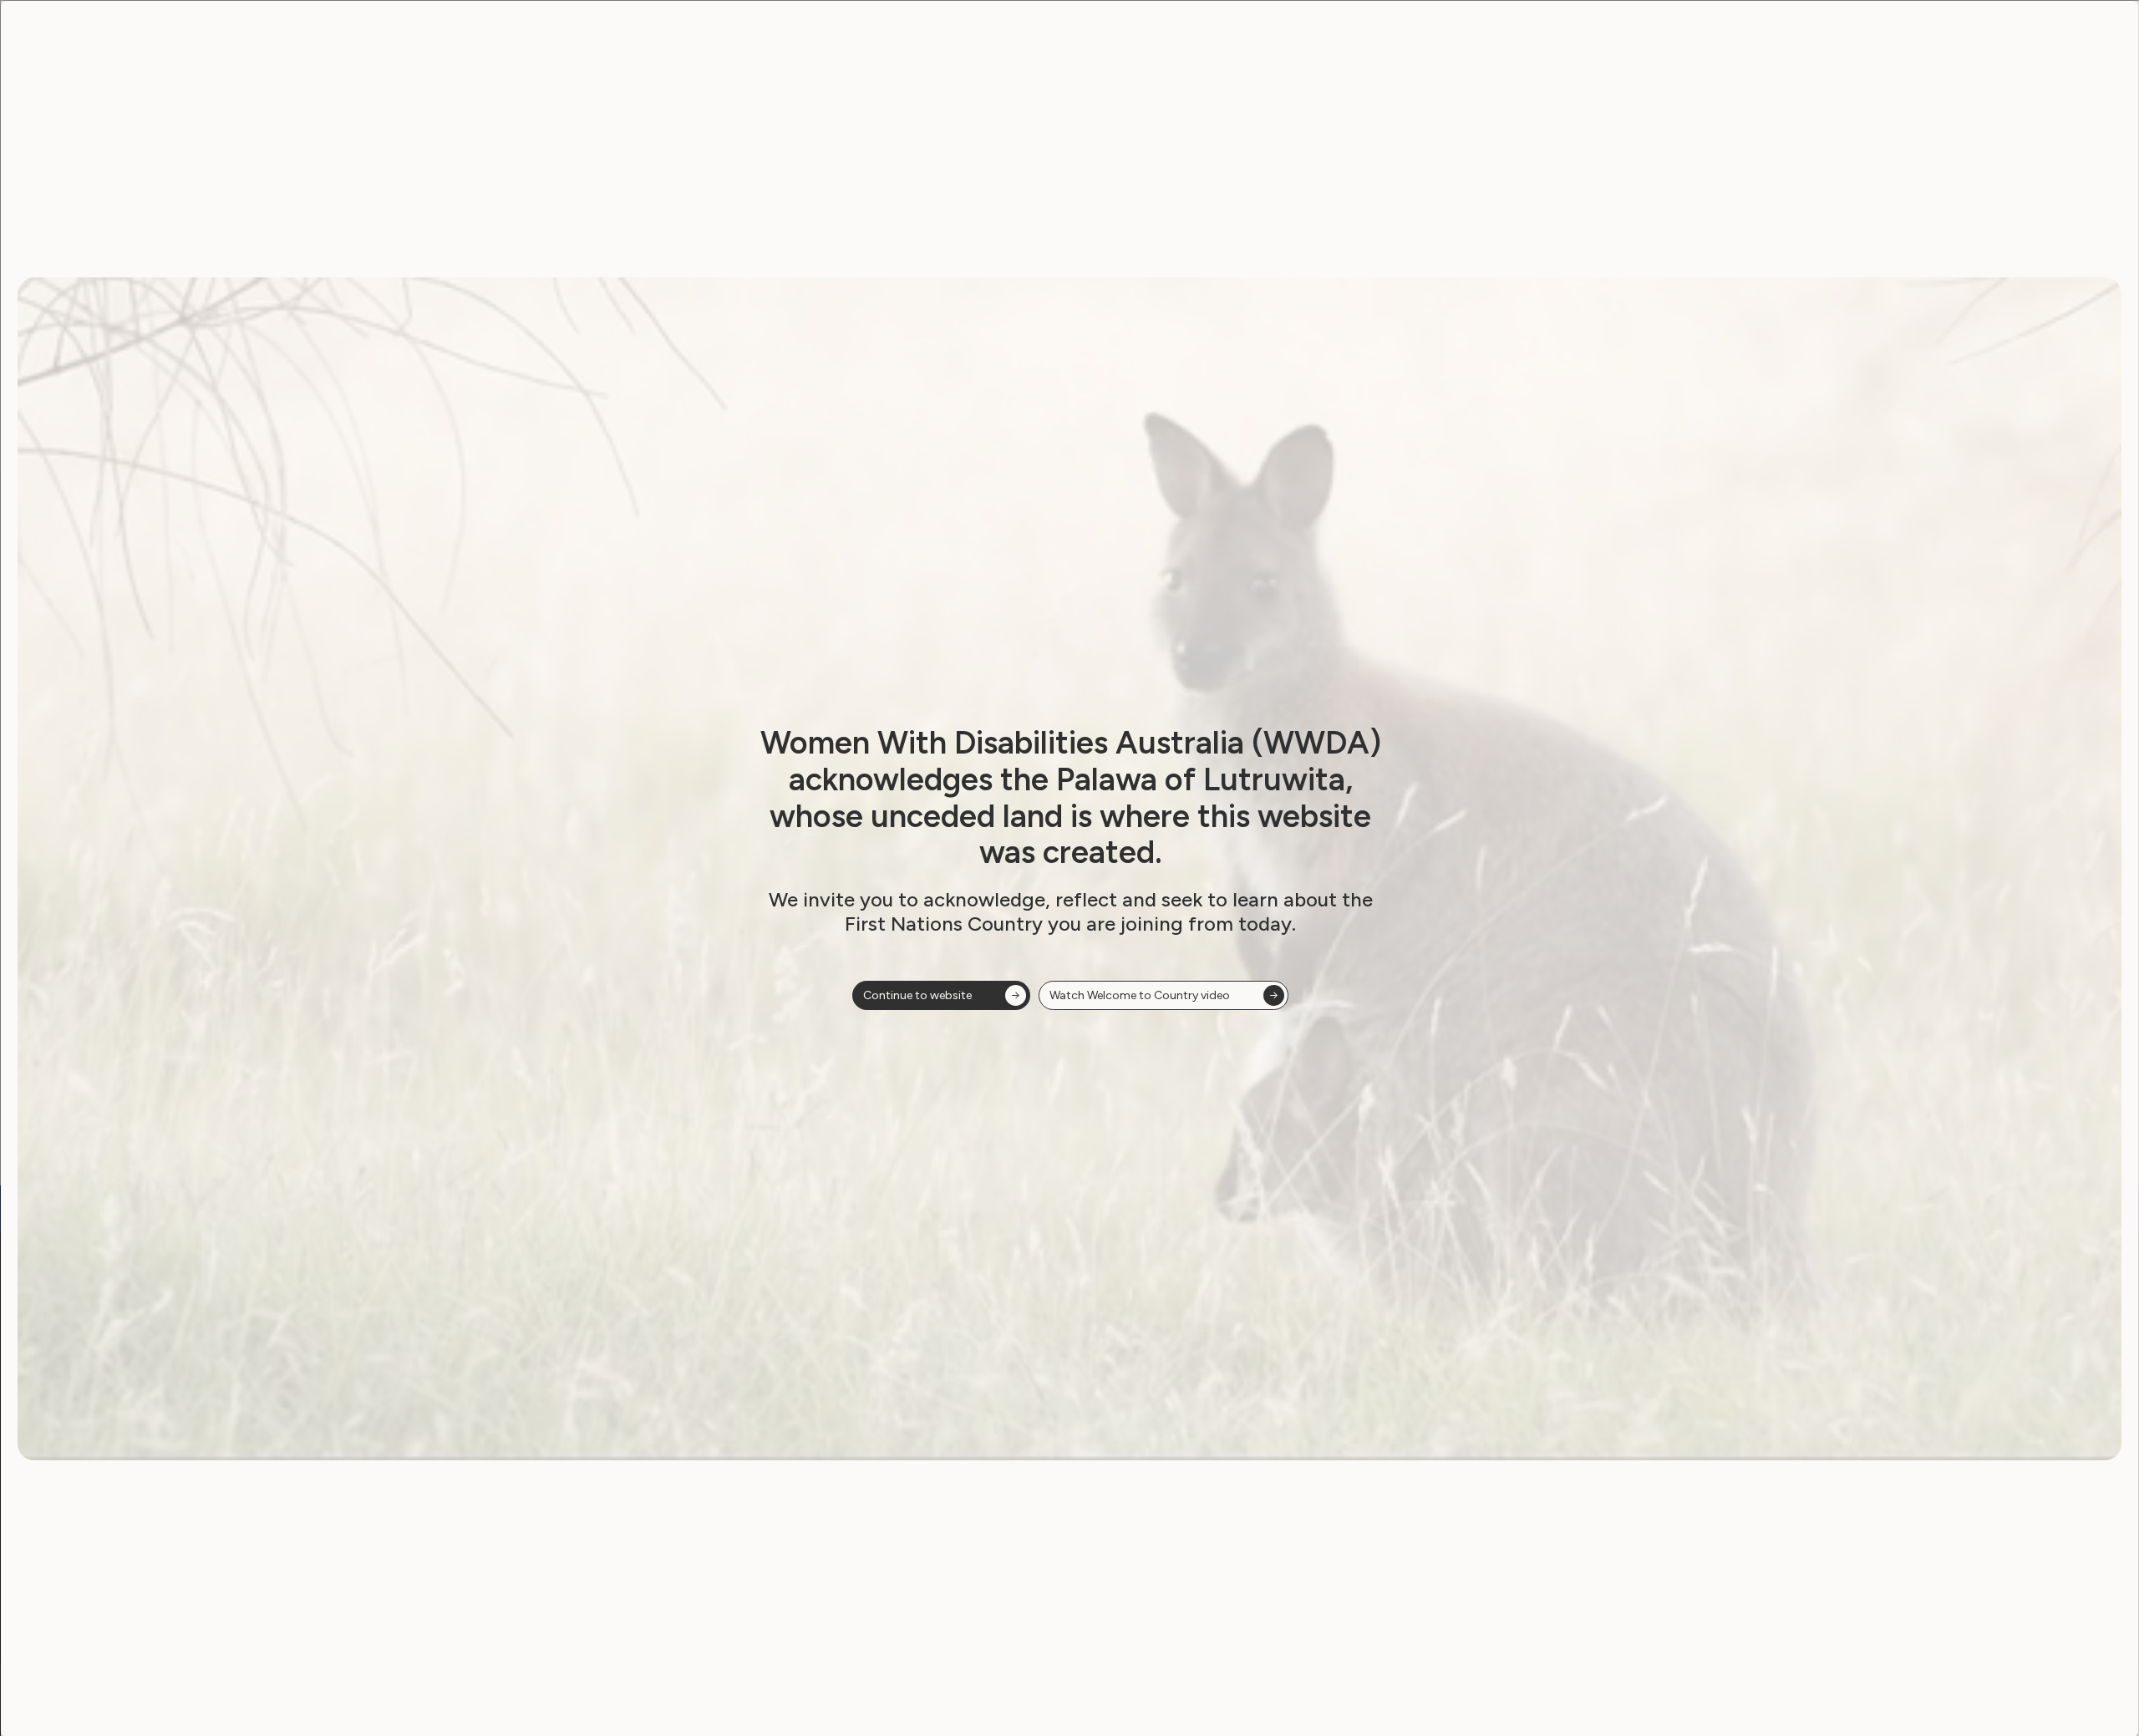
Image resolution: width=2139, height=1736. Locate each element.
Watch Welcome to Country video (1140, 995)
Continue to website (917, 995)
